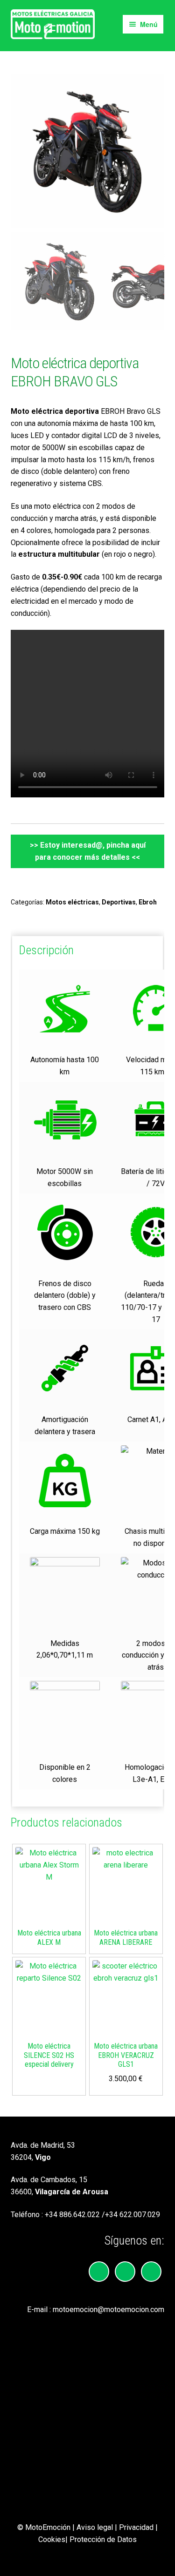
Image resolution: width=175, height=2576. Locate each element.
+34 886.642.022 (72, 2215)
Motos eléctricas (72, 902)
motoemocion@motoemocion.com (108, 2310)
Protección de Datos (103, 2539)
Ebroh (148, 902)
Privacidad (136, 2527)
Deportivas (119, 902)
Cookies (52, 2539)
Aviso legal (95, 2527)
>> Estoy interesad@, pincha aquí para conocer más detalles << (88, 851)
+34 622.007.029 (133, 2215)
